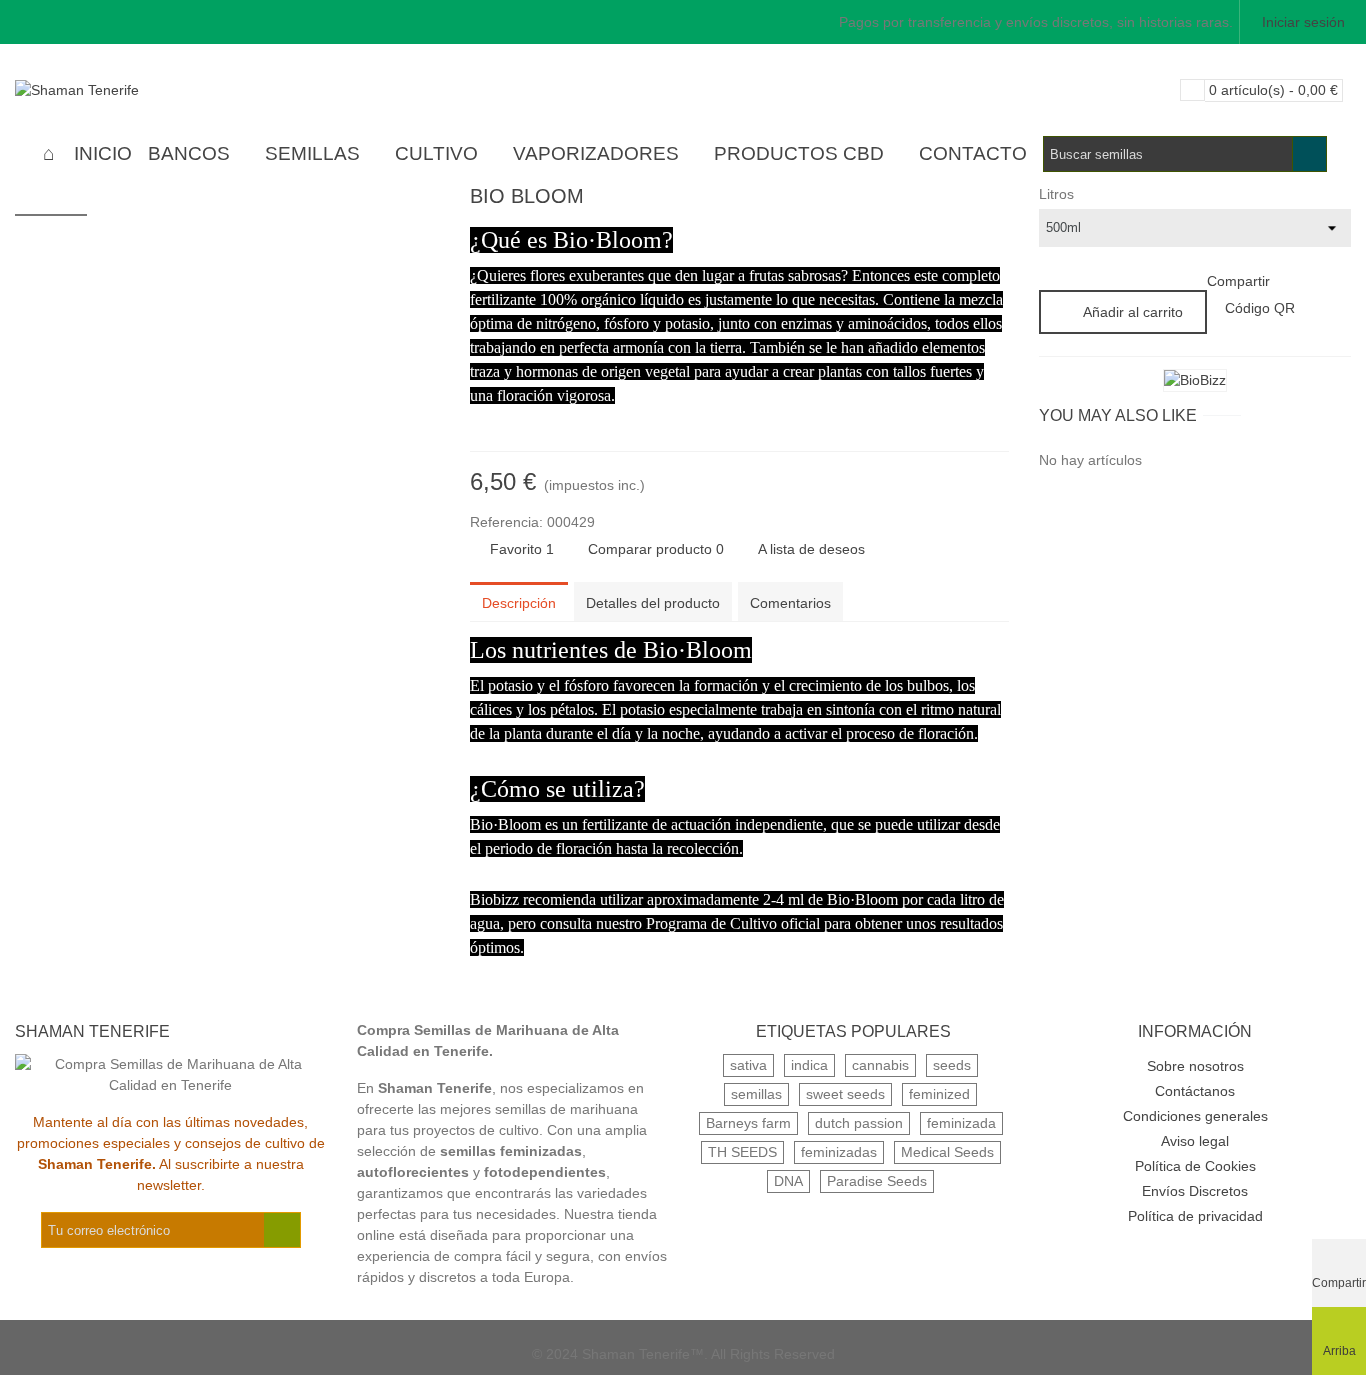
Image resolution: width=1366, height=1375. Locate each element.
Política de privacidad (1195, 1216)
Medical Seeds (947, 1152)
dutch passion (859, 1123)
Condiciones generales (1195, 1116)
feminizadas (839, 1152)
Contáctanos (1195, 1091)
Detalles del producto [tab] (653, 603)
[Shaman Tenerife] (125, 90)
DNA (788, 1181)
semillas (756, 1094)
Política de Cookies (1195, 1166)
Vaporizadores (596, 153)
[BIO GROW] (962, 199)
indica (809, 1065)
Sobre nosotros (1195, 1066)
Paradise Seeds (877, 1181)
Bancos (189, 153)
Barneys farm (748, 1123)
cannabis (880, 1065)
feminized (939, 1094)
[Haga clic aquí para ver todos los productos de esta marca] (1195, 380)
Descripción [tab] (519, 603)
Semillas (312, 153)
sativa (748, 1065)
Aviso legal (1195, 1141)
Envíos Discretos (1195, 1191)
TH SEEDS (742, 1152)
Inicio (103, 153)
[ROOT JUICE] (994, 199)
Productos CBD (799, 153)
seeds (952, 1065)
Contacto (973, 153)
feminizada (961, 1123)
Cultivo (436, 153)
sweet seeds (845, 1094)
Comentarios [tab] (790, 603)
